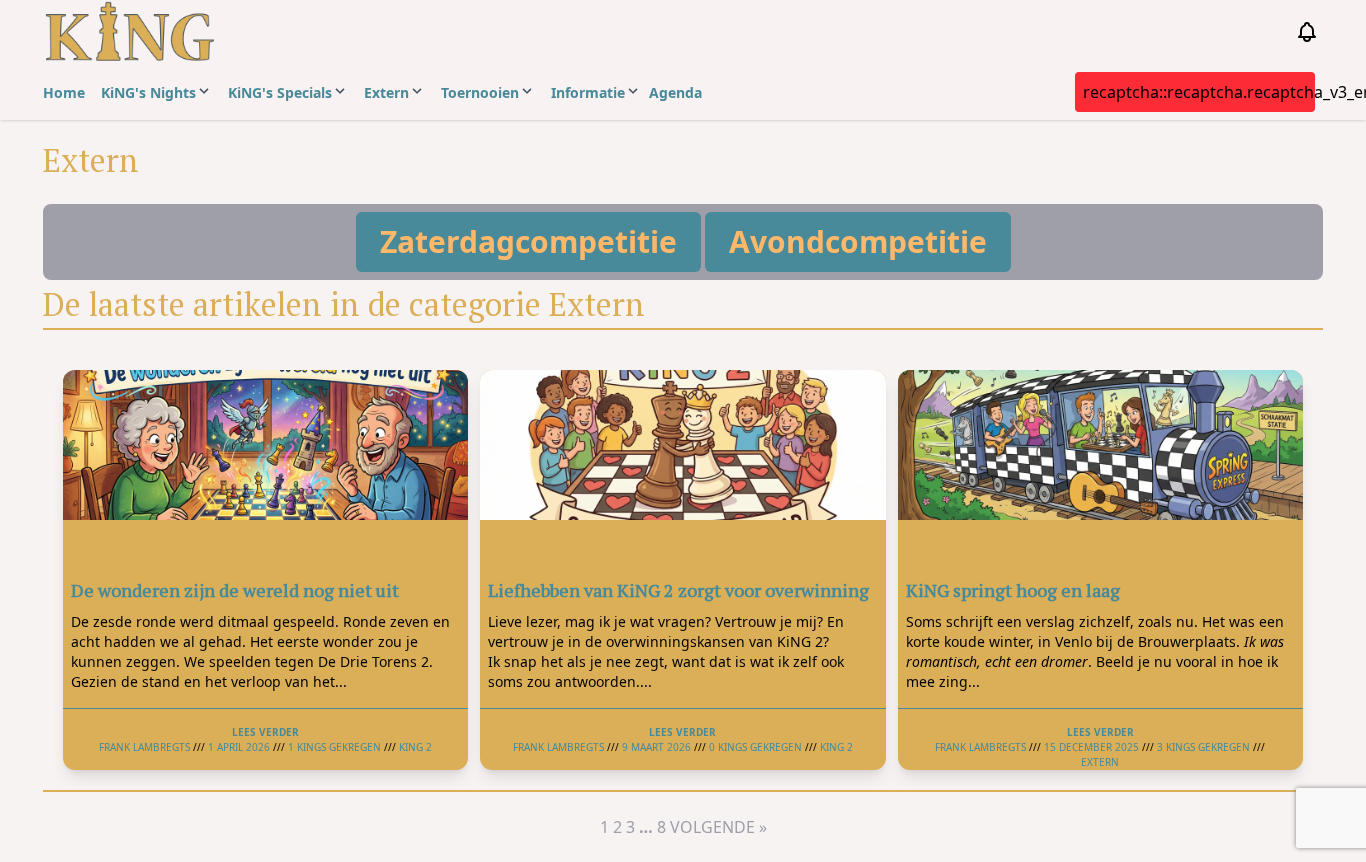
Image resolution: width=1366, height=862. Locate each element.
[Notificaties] (1307, 32)
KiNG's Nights (148, 92)
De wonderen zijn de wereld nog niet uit (235, 590)
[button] (528, 242)
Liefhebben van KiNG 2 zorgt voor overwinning (678, 590)
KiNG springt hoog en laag (1013, 590)
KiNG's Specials (280, 92)
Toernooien (480, 92)
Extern (386, 92)
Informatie (588, 92)
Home (64, 92)
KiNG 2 (415, 747)
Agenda (675, 92)
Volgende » (718, 827)
